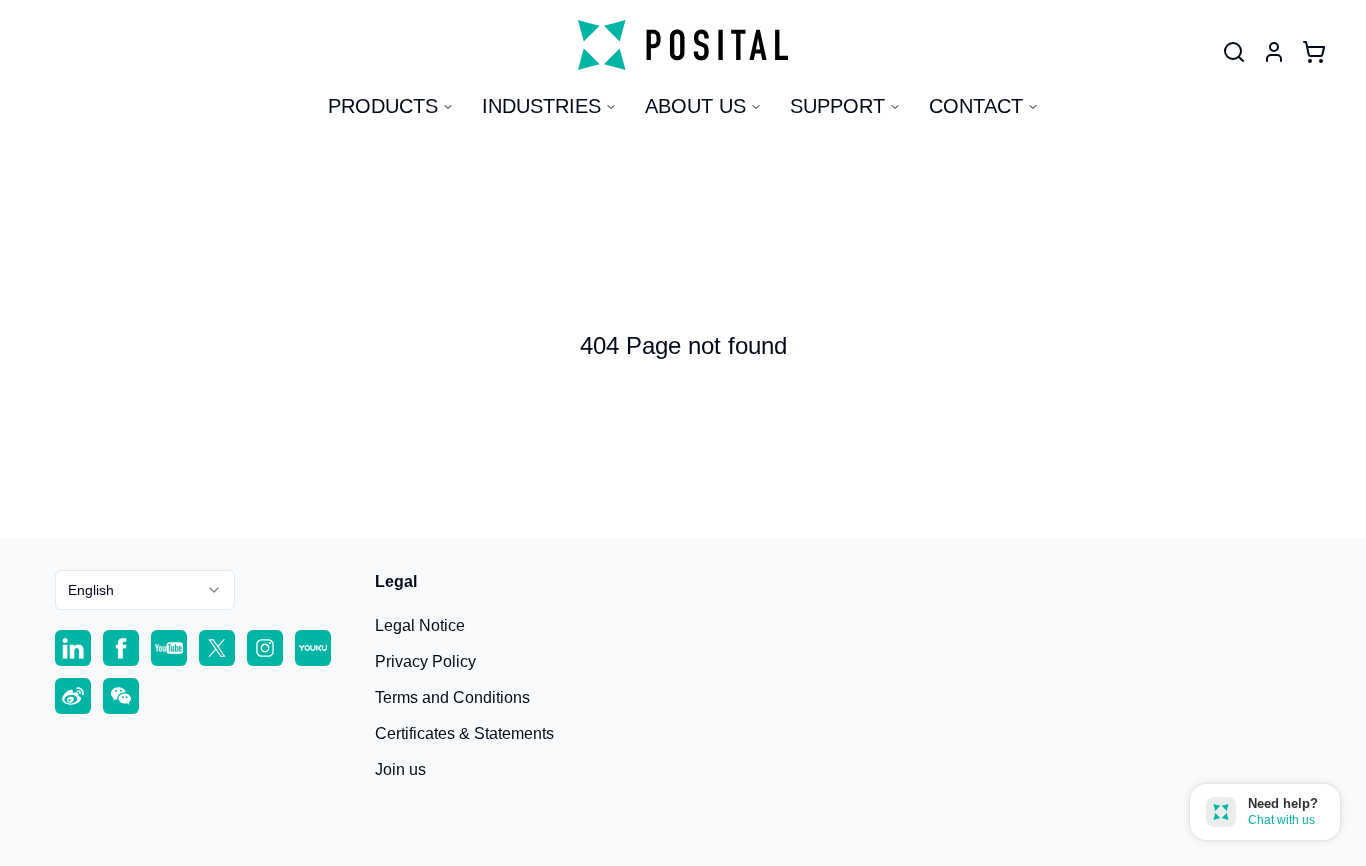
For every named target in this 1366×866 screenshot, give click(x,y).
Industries (541, 106)
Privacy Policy (425, 661)
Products (383, 106)
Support (837, 106)
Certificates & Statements (464, 733)
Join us (400, 769)
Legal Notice (420, 625)
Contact (976, 106)
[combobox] (145, 590)
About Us (695, 106)
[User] (1234, 52)
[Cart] (1314, 52)
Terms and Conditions (452, 697)
